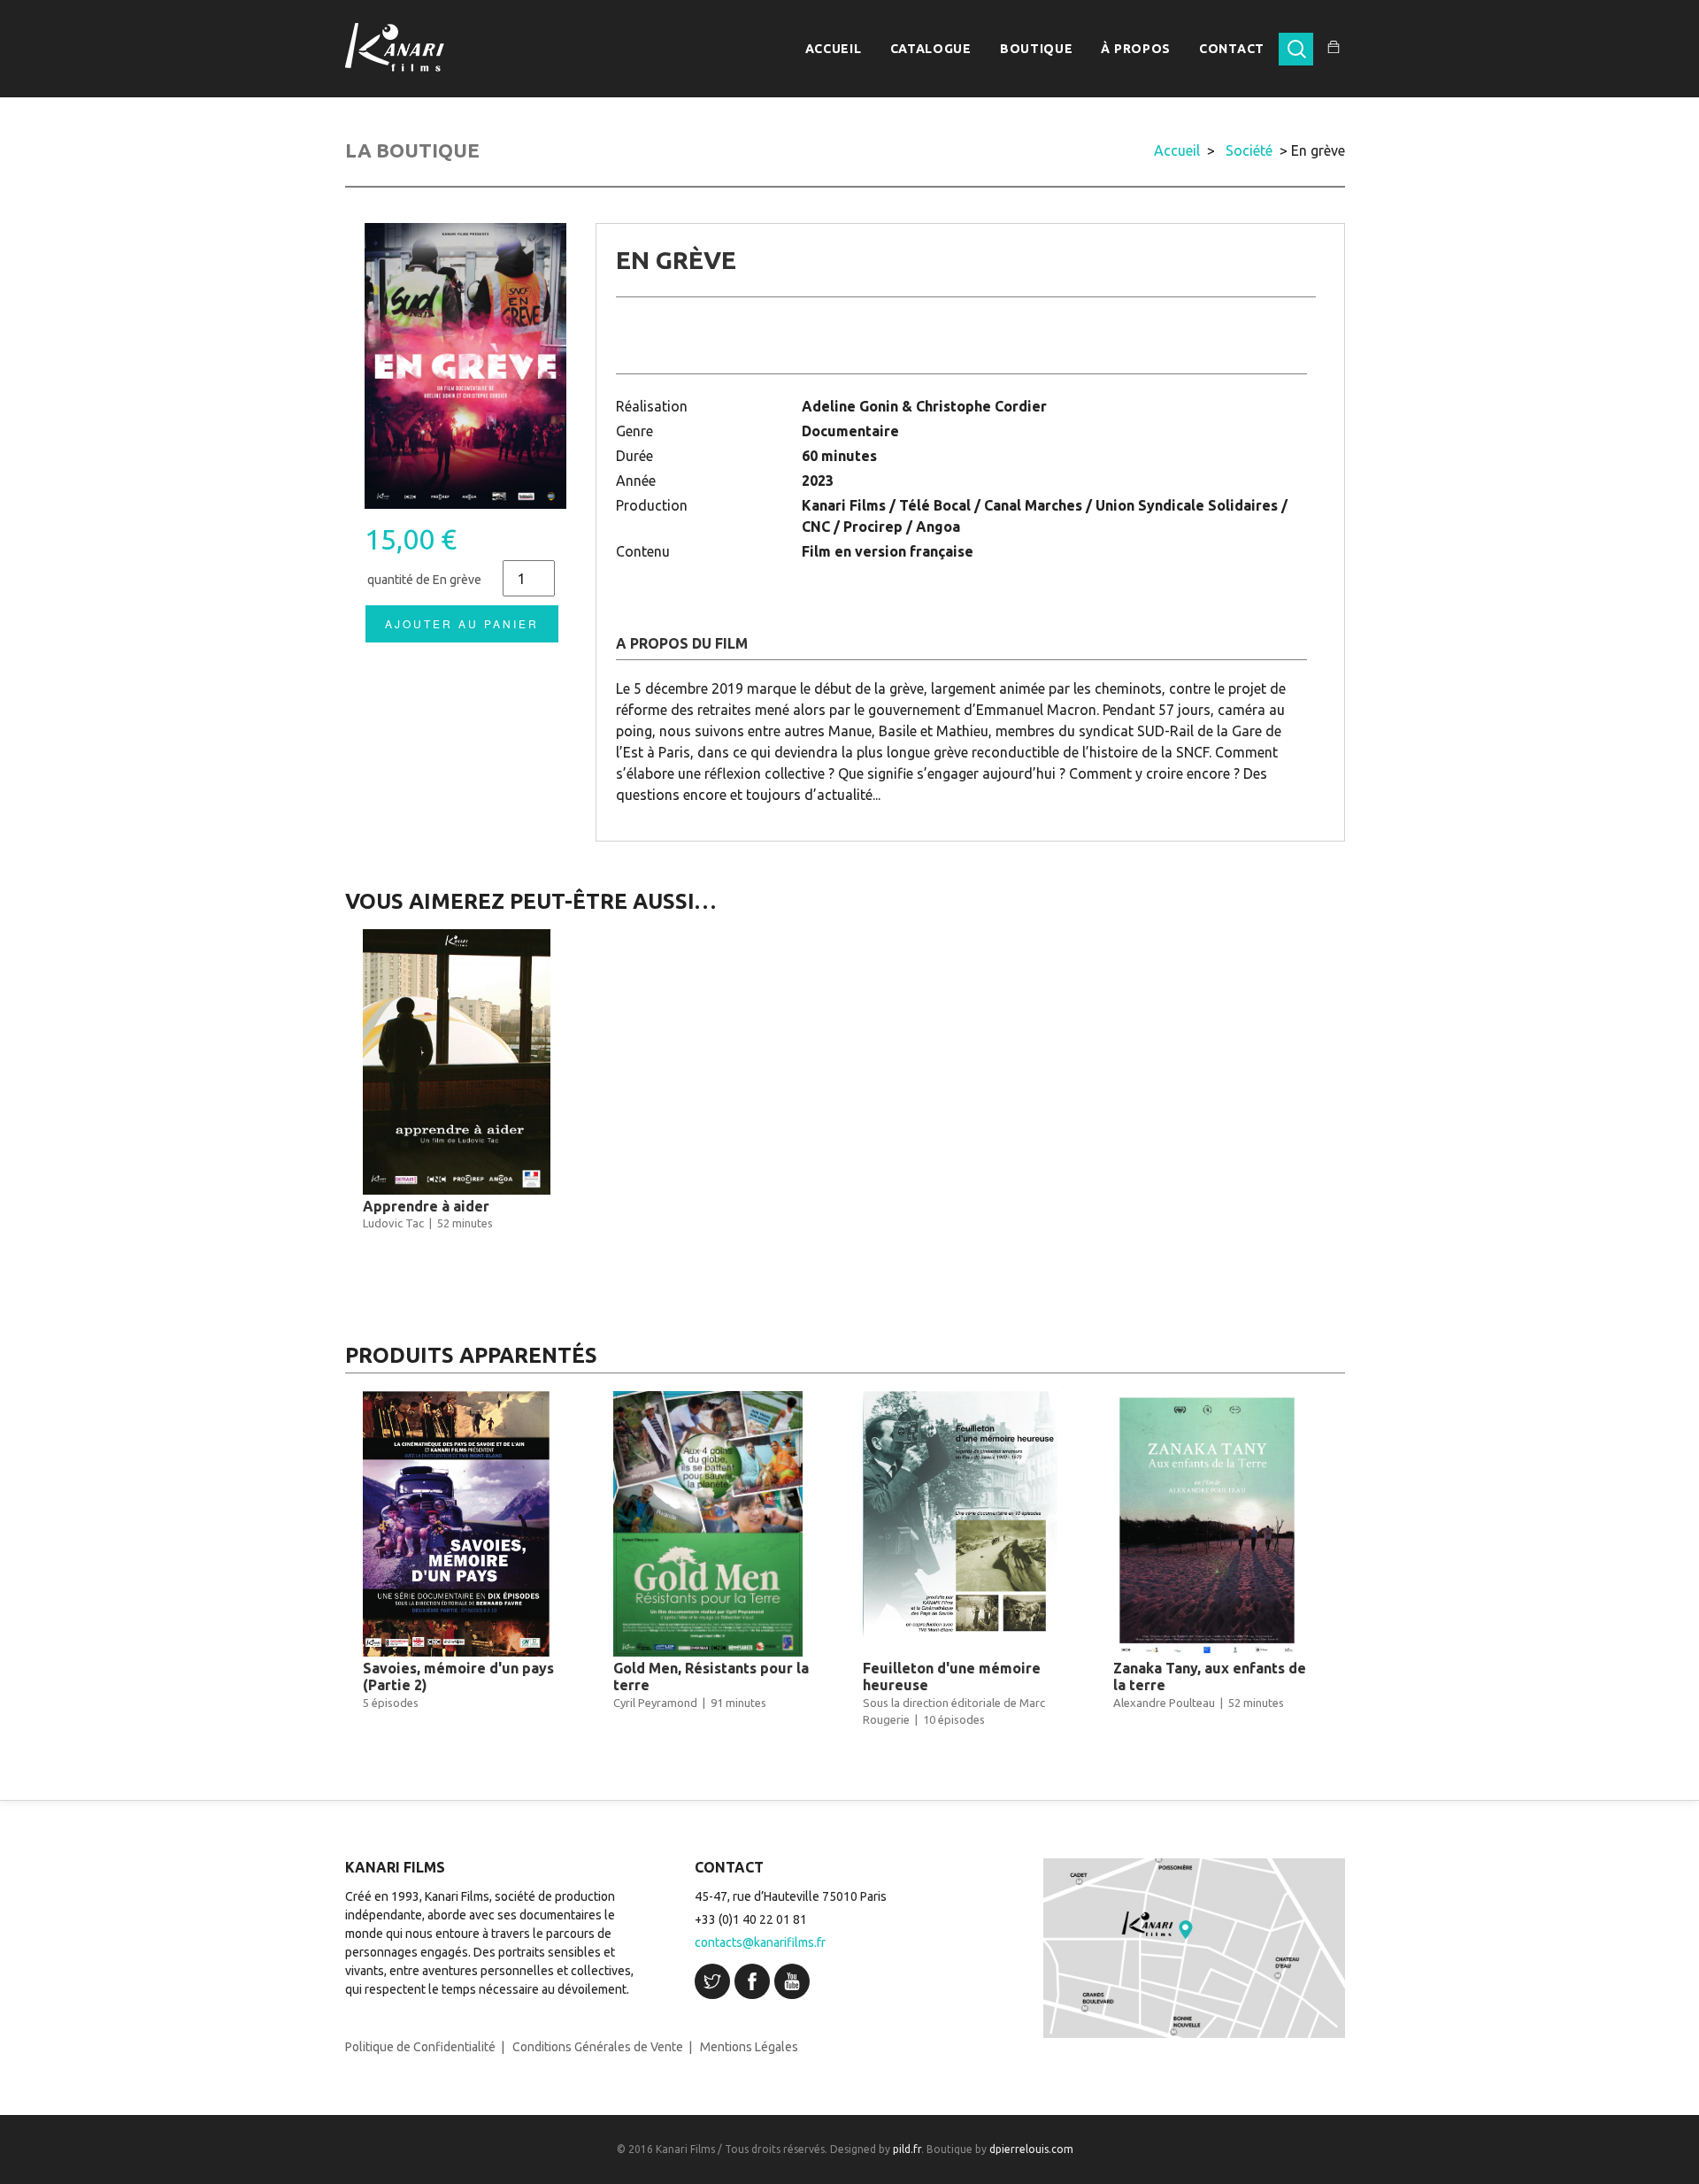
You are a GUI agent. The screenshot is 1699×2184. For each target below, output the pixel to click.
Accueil (1177, 150)
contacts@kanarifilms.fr (760, 1942)
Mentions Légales (749, 2047)
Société (1249, 150)
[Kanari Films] (395, 47)
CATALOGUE (931, 49)
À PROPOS (1136, 49)
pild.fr (907, 2149)
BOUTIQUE (1037, 49)
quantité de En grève (424, 580)
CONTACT (1232, 49)
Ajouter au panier (462, 623)
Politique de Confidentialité (420, 2047)
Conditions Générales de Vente (598, 2047)
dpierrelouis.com (1031, 2149)
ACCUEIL (834, 49)
